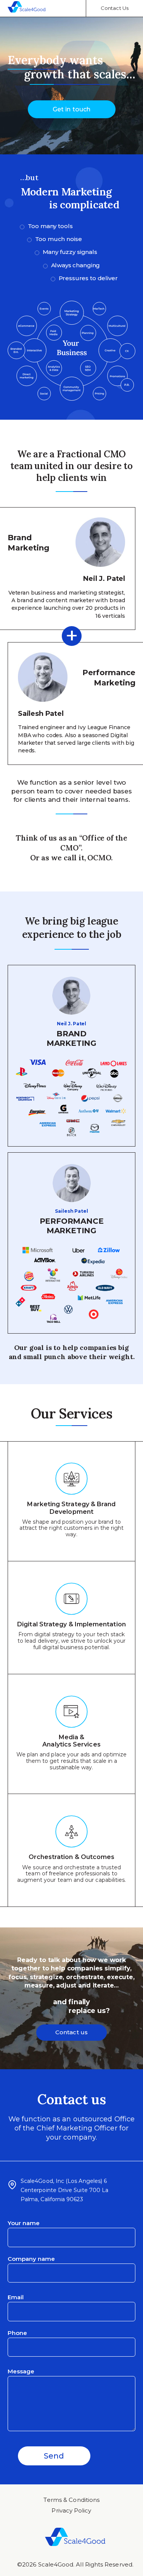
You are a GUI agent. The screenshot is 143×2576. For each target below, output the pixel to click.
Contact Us (115, 8)
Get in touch (71, 109)
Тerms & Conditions (71, 2500)
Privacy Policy (71, 2510)
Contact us (71, 2032)
